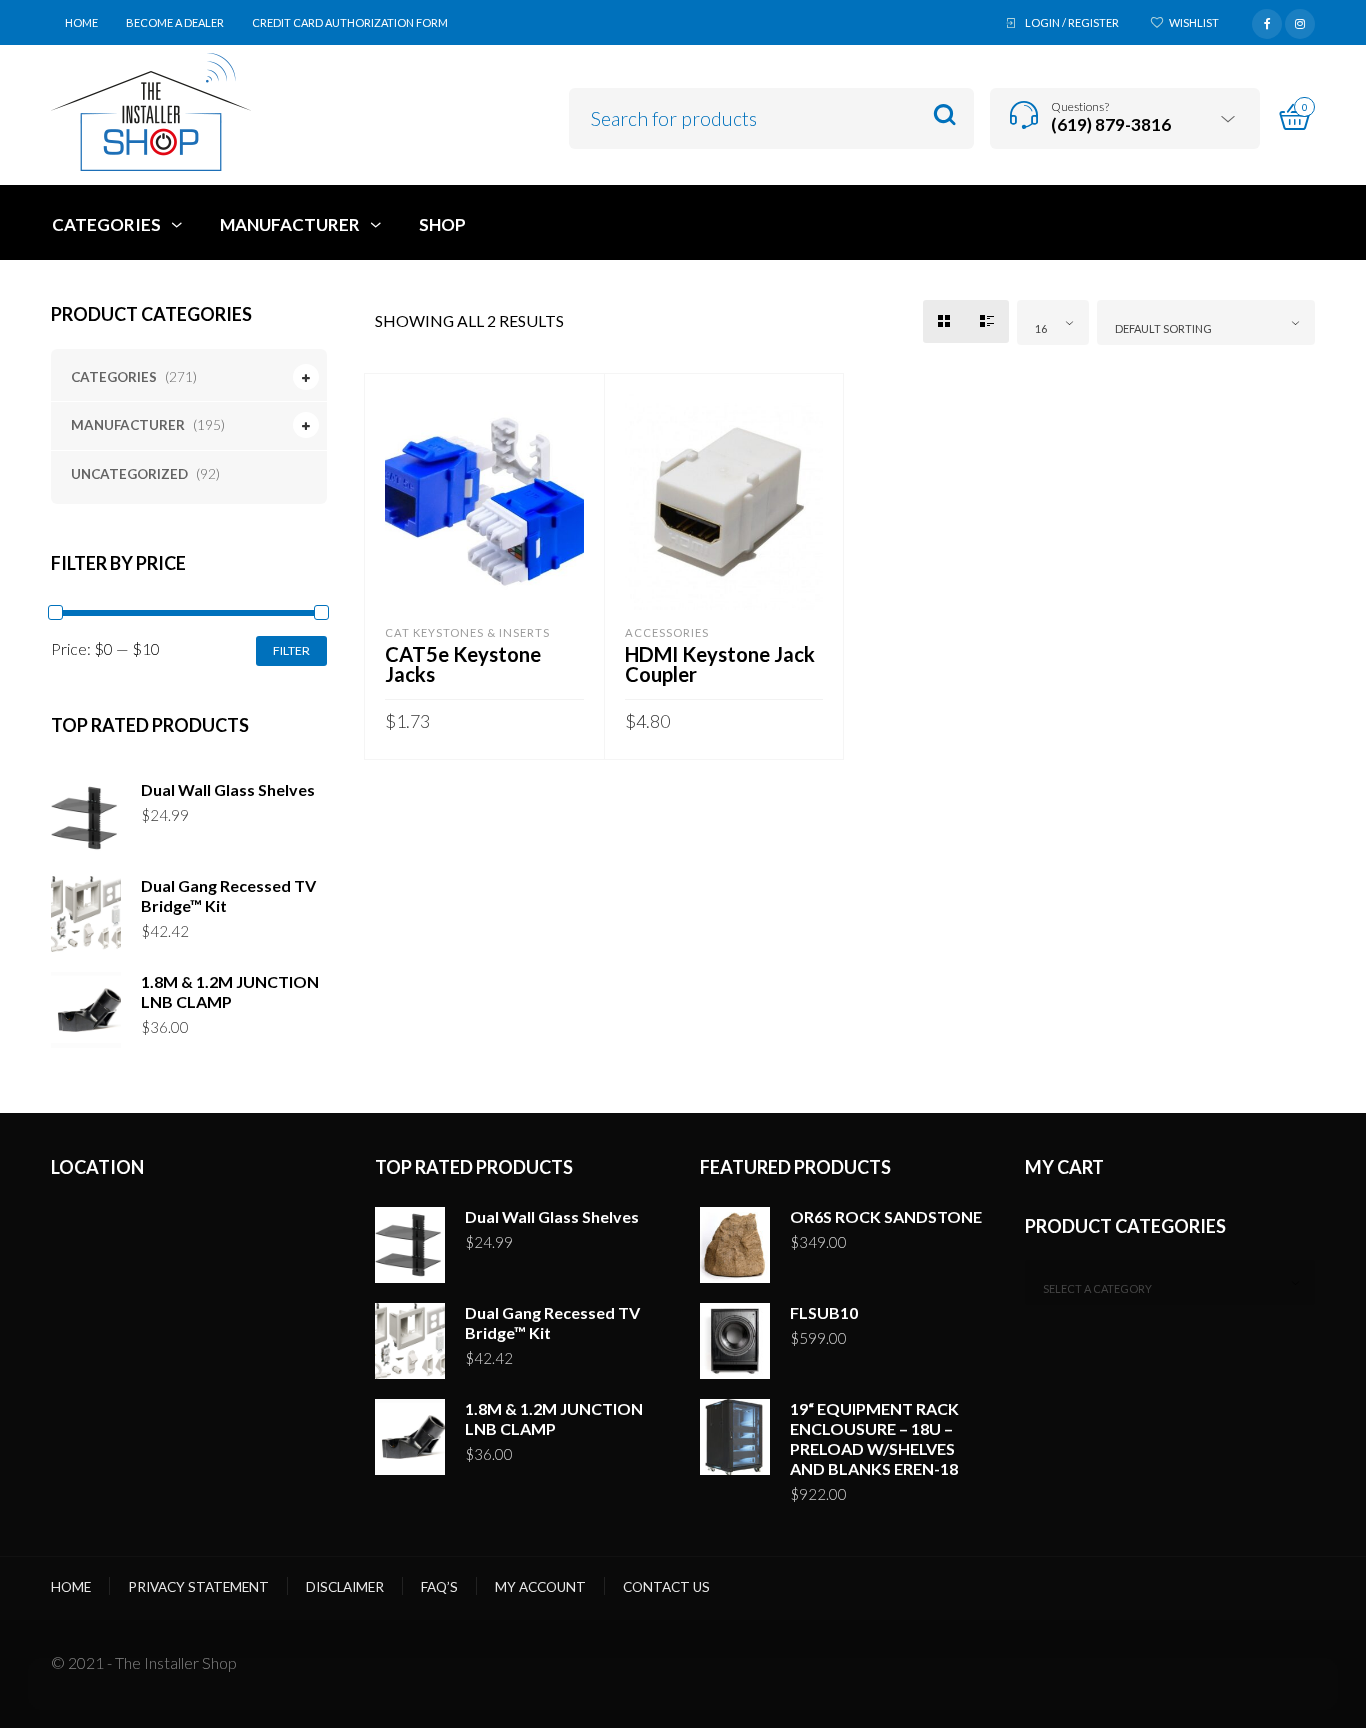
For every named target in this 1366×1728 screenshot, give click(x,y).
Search (944, 115)
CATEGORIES (114, 377)
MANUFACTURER (128, 425)
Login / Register (1072, 22)
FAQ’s (439, 1587)
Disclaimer (345, 1587)
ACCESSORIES (667, 632)
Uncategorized (129, 474)
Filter (291, 650)
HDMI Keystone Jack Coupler (720, 664)
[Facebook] (1267, 21)
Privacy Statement (198, 1587)
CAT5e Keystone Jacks (463, 664)
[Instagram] (1300, 21)
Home (71, 1587)
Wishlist (1194, 22)
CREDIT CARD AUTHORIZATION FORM (350, 22)
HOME (81, 22)
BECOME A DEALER (175, 22)
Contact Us (666, 1587)
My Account (540, 1587)
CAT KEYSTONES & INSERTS (467, 632)
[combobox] (1053, 322)
